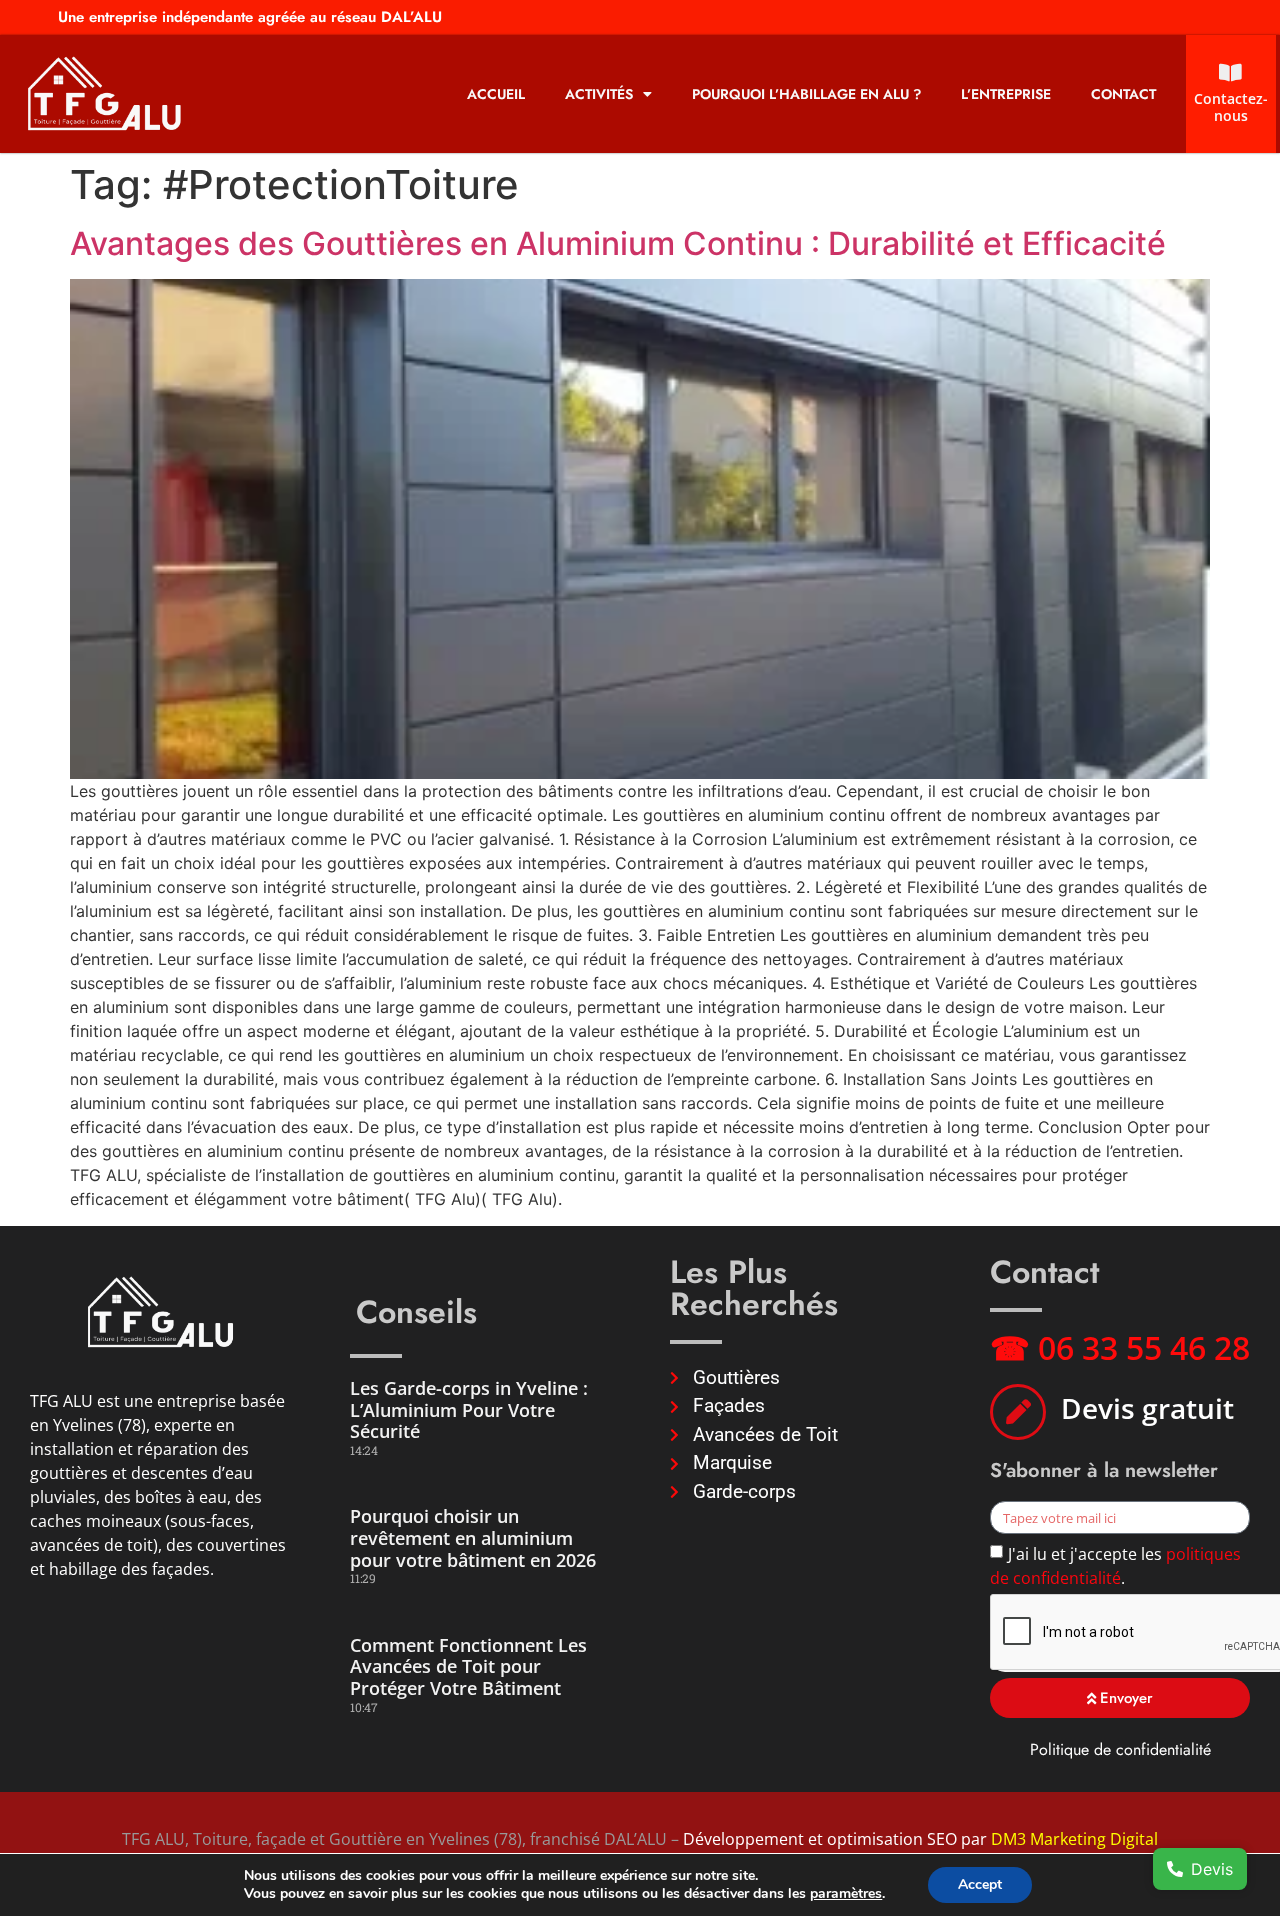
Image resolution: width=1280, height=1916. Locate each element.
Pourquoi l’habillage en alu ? (806, 94)
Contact (1123, 94)
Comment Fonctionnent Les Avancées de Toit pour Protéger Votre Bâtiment (468, 1666)
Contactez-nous (1231, 107)
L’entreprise (1006, 94)
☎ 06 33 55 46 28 (1120, 1347)
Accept (980, 1884)
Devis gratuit (1147, 1408)
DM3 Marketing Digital (1074, 1839)
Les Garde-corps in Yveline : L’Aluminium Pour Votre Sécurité (469, 1409)
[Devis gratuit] (1018, 1412)
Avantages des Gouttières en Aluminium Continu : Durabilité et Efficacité (618, 243)
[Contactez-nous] (1231, 73)
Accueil (496, 94)
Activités (599, 94)
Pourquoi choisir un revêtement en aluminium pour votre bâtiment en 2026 (473, 1537)
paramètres (846, 1894)
